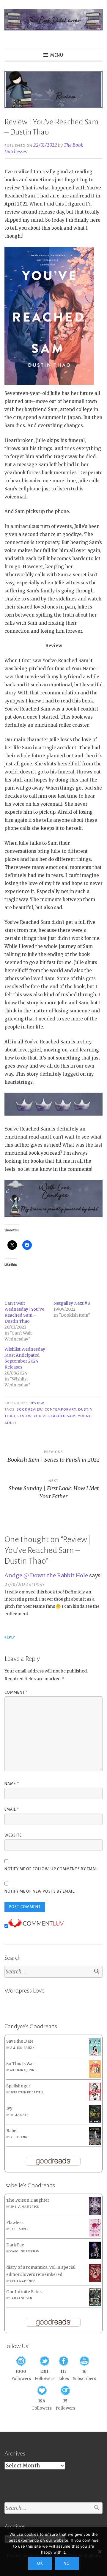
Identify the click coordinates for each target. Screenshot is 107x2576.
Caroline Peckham (25, 2251)
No (67, 2563)
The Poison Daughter (28, 2200)
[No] (100, 2552)
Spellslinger (18, 2086)
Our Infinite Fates (24, 2292)
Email (12, 1809)
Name (12, 1784)
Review (37, 1403)
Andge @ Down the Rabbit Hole (46, 1575)
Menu (57, 55)
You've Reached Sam (55, 1416)
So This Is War (20, 2064)
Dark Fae (15, 2245)
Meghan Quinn (22, 2070)
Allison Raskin (22, 2048)
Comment (16, 1692)
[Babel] (95, 2144)
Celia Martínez (23, 2281)
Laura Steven (21, 2298)
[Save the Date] (95, 2054)
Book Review (30, 1409)
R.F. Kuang (19, 2137)
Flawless (15, 2223)
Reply (10, 1637)
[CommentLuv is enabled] (36, 1926)
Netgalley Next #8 (72, 1303)
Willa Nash (19, 2115)
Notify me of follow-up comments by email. (52, 1869)
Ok (40, 2563)
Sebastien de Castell (27, 2092)
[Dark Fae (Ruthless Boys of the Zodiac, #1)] (95, 2258)
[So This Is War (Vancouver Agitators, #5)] (95, 2077)
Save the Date (20, 2041)
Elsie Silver (20, 2229)
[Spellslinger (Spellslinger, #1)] (95, 2099)
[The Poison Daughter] (95, 2213)
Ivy (9, 2108)
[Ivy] (95, 2121)
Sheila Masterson (25, 2207)
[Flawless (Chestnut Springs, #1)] (95, 2236)
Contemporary (60, 1409)
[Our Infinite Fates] (95, 2305)
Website (13, 1835)
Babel (12, 2131)
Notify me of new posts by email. (40, 1891)
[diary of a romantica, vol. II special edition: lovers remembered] (95, 2281)
